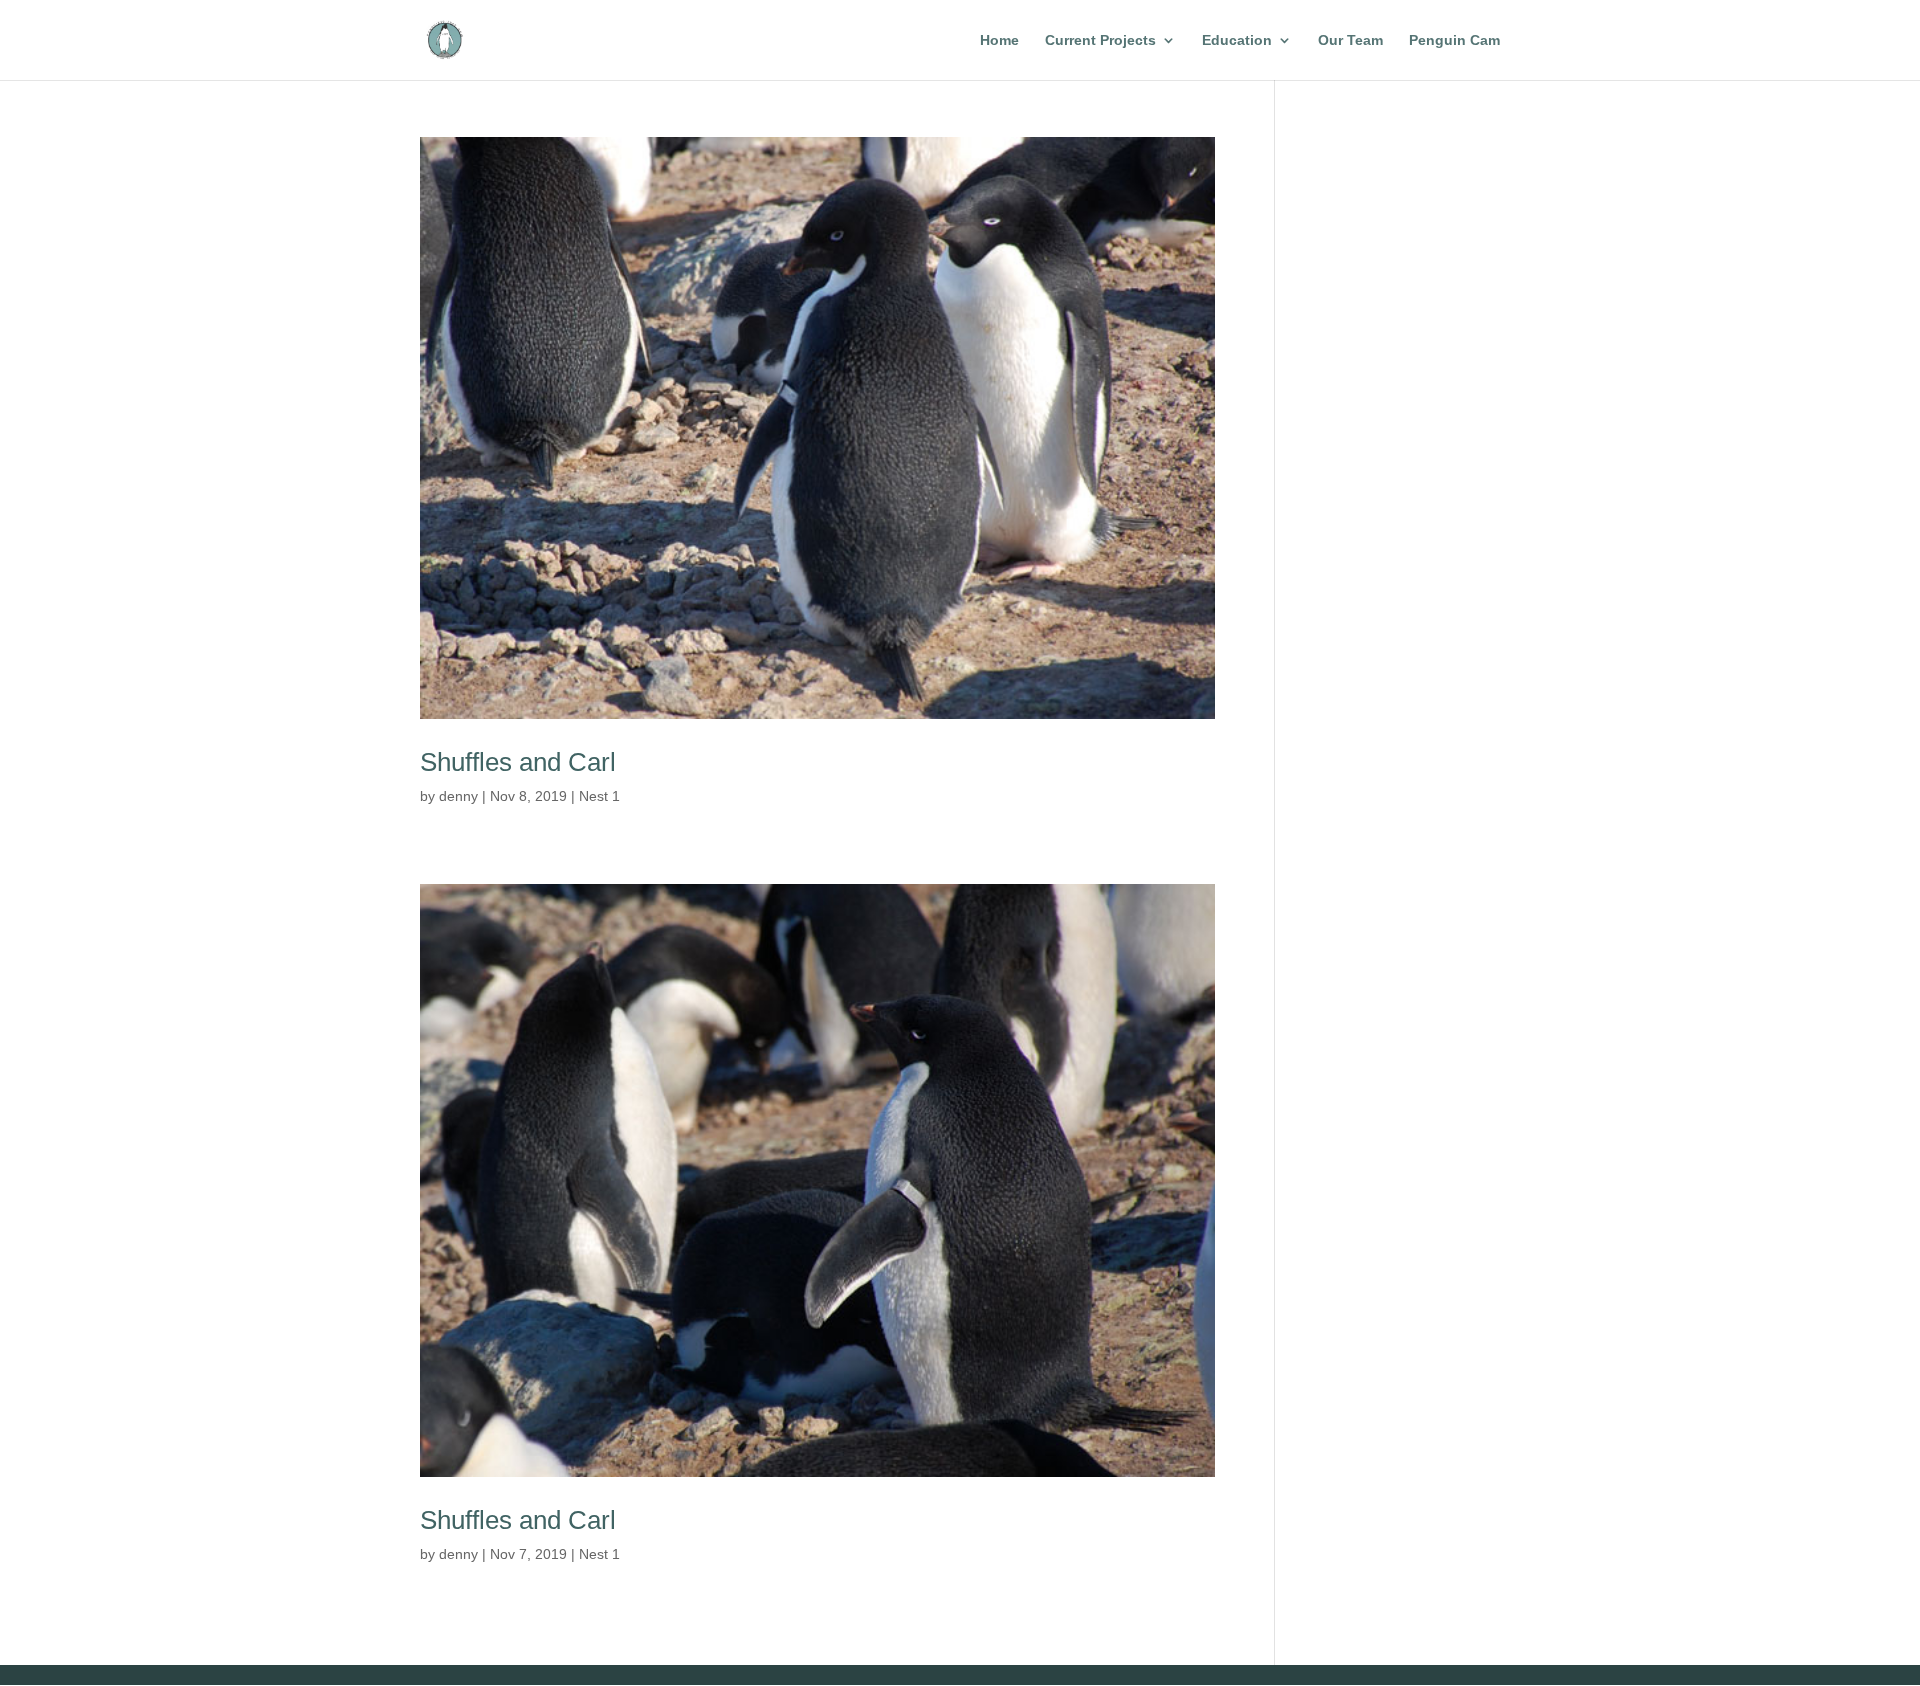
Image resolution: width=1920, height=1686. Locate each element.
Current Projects (1100, 40)
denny (458, 796)
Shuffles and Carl (518, 762)
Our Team (1350, 40)
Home (999, 40)
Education (1237, 40)
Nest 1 (599, 796)
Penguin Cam (1454, 40)
